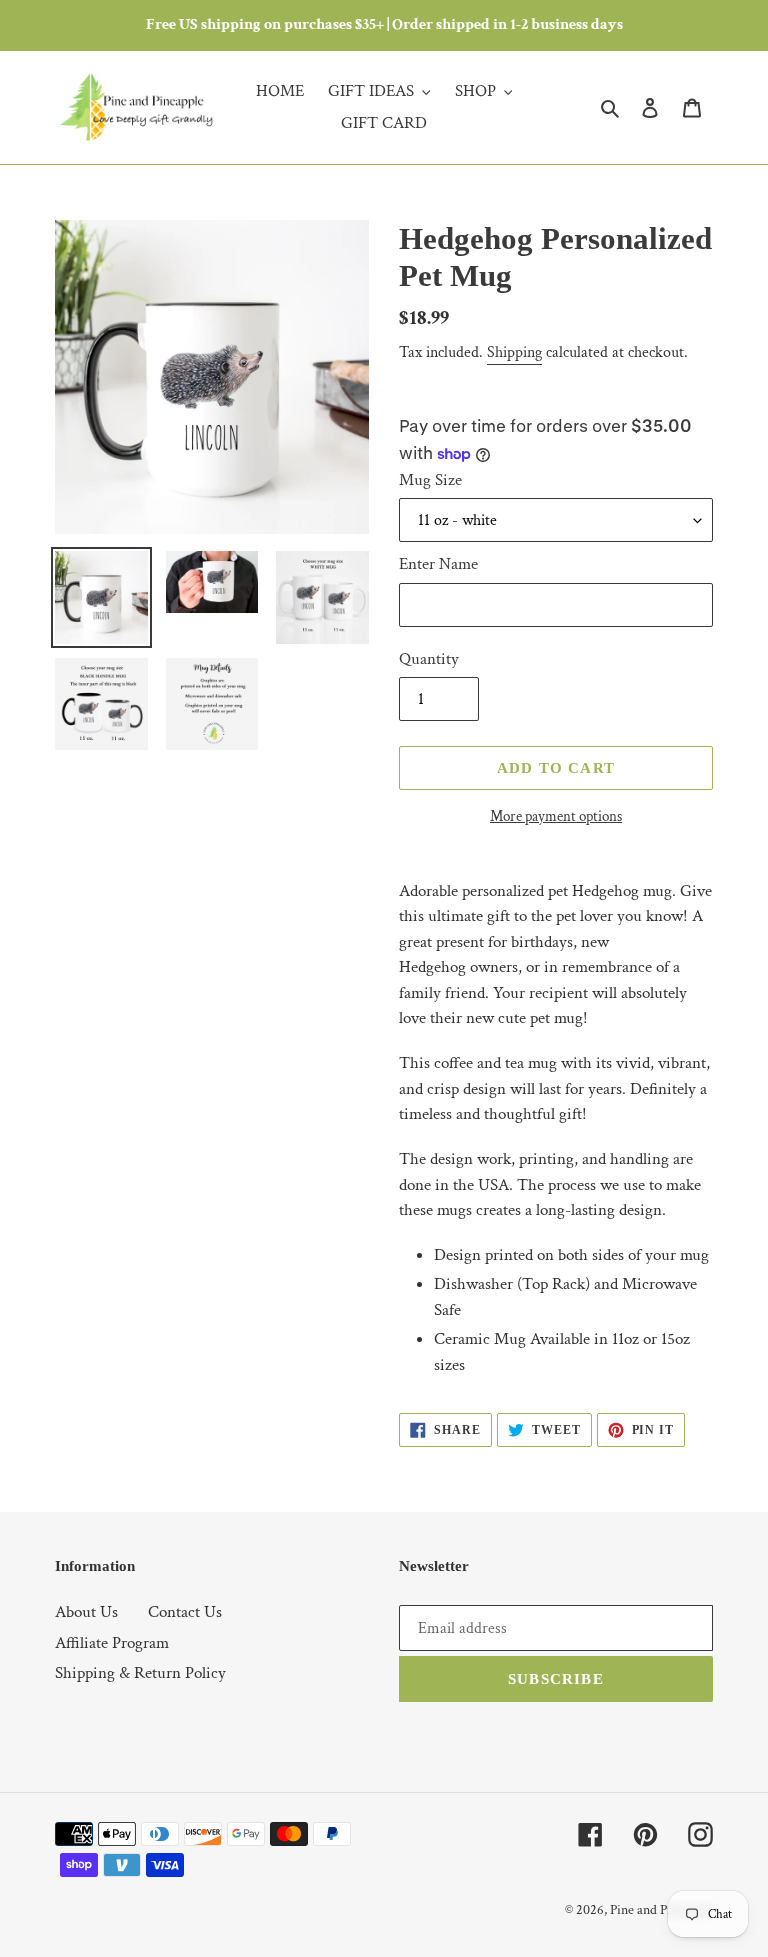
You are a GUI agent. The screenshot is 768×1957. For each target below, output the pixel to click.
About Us (86, 1612)
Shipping (514, 352)
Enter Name (438, 564)
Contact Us (185, 1612)
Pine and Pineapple (661, 1910)
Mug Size (430, 480)
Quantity (429, 659)
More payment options (556, 816)
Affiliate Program (112, 1643)
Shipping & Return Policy (140, 1673)
